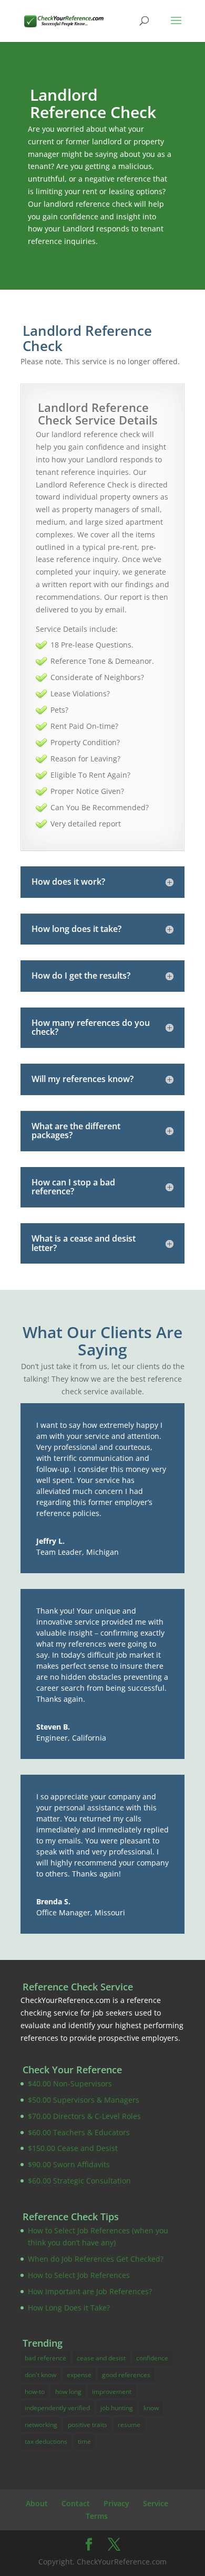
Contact (76, 2503)
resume (129, 2425)
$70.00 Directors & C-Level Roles (84, 2116)
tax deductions (46, 2441)
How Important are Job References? (90, 2291)
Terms (97, 2516)
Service (156, 2503)
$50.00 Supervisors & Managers (84, 2100)
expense (79, 2375)
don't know (40, 2375)
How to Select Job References (79, 2275)
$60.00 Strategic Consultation (79, 2181)
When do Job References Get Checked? (96, 2259)
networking (41, 2425)
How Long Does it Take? (69, 2308)
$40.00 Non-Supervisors (70, 2084)
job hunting (117, 2408)
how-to (35, 2392)
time (84, 2441)
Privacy (116, 2503)
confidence (152, 2358)
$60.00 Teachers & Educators (79, 2132)
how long (68, 2392)
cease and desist (101, 2358)
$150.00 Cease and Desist (73, 2148)
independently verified (57, 2408)
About (37, 2503)
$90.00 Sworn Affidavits (69, 2164)
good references (126, 2375)
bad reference (45, 2358)
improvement (112, 2392)
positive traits (88, 2425)
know (151, 2408)
